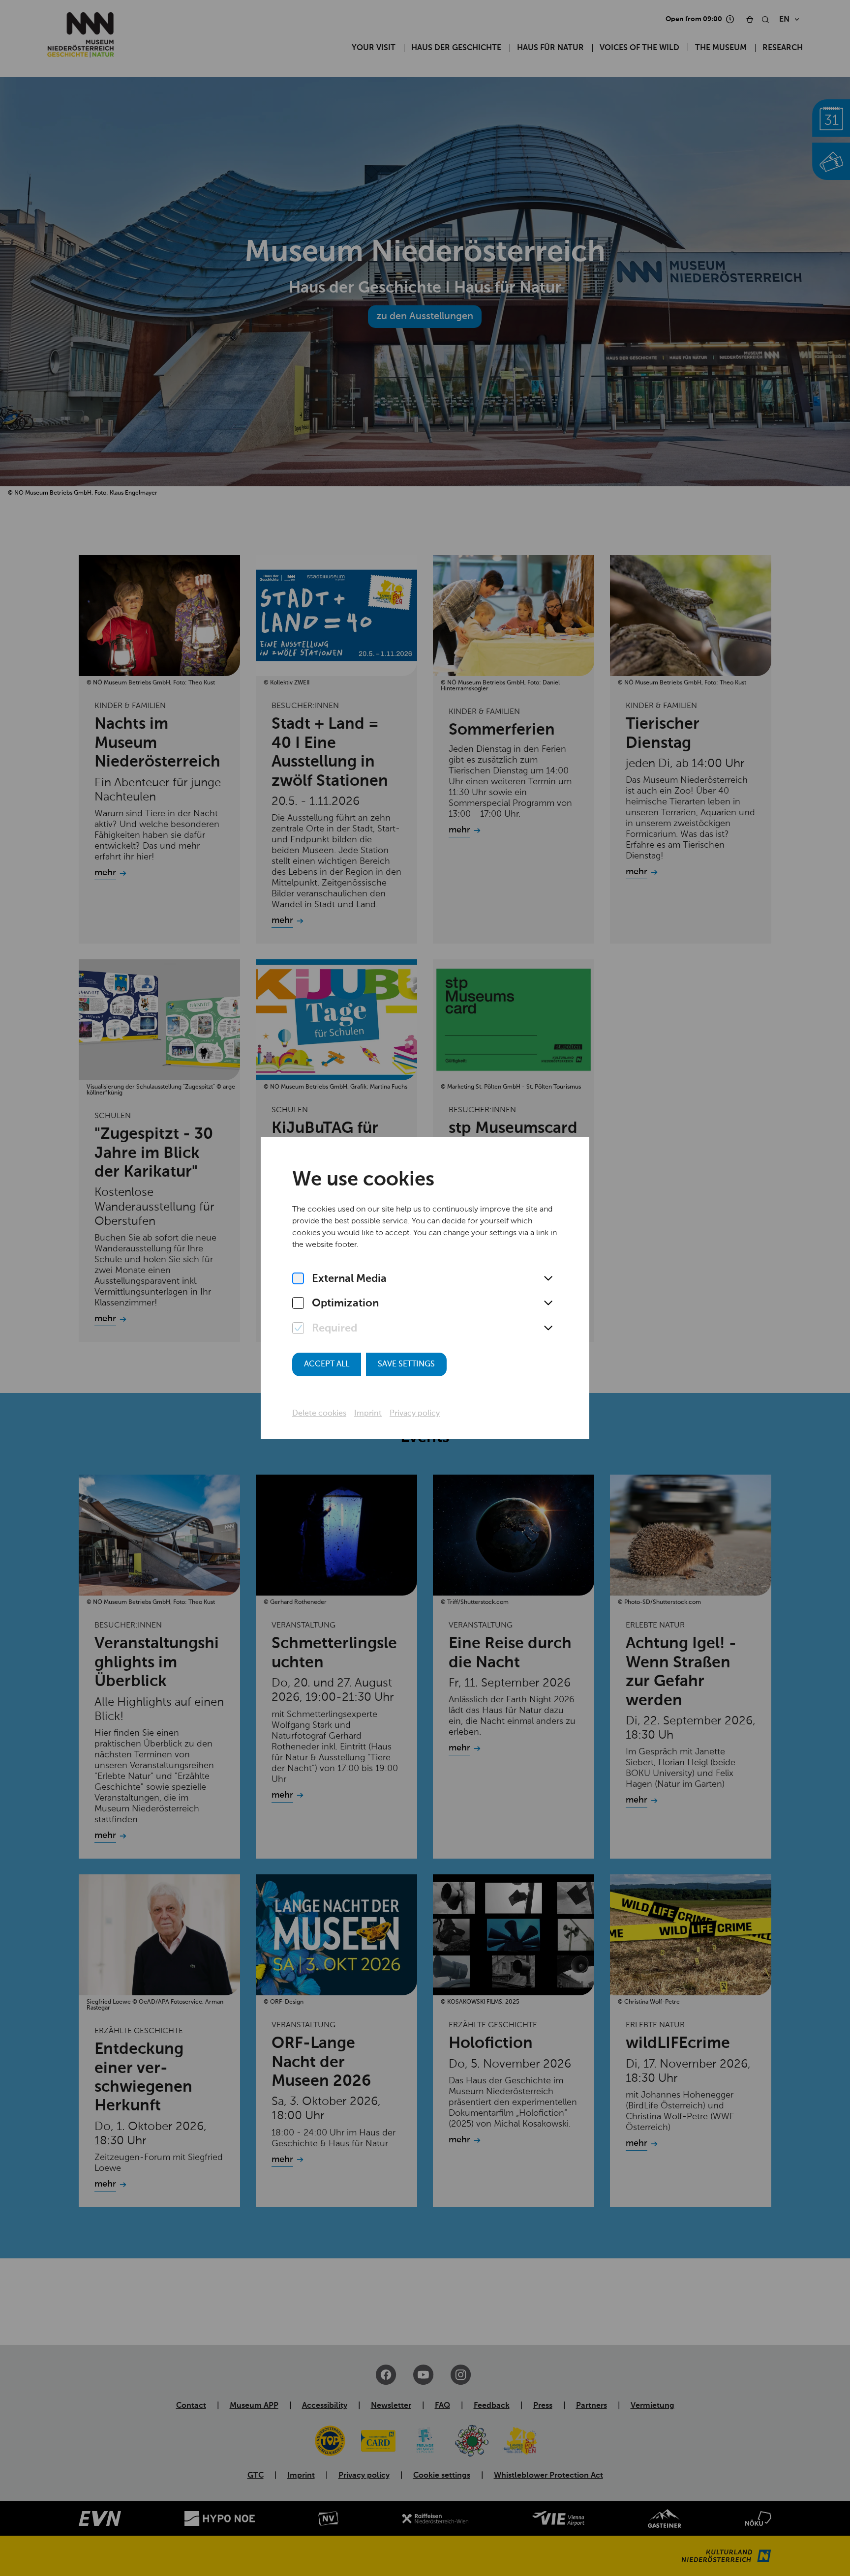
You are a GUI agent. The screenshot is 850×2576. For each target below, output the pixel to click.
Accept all (327, 1364)
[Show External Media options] (548, 1279)
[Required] (298, 1329)
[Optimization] (298, 1303)
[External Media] (298, 1279)
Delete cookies (319, 1414)
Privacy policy (415, 1414)
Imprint (368, 1414)
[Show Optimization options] (548, 1303)
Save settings (406, 1364)
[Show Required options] (548, 1329)
